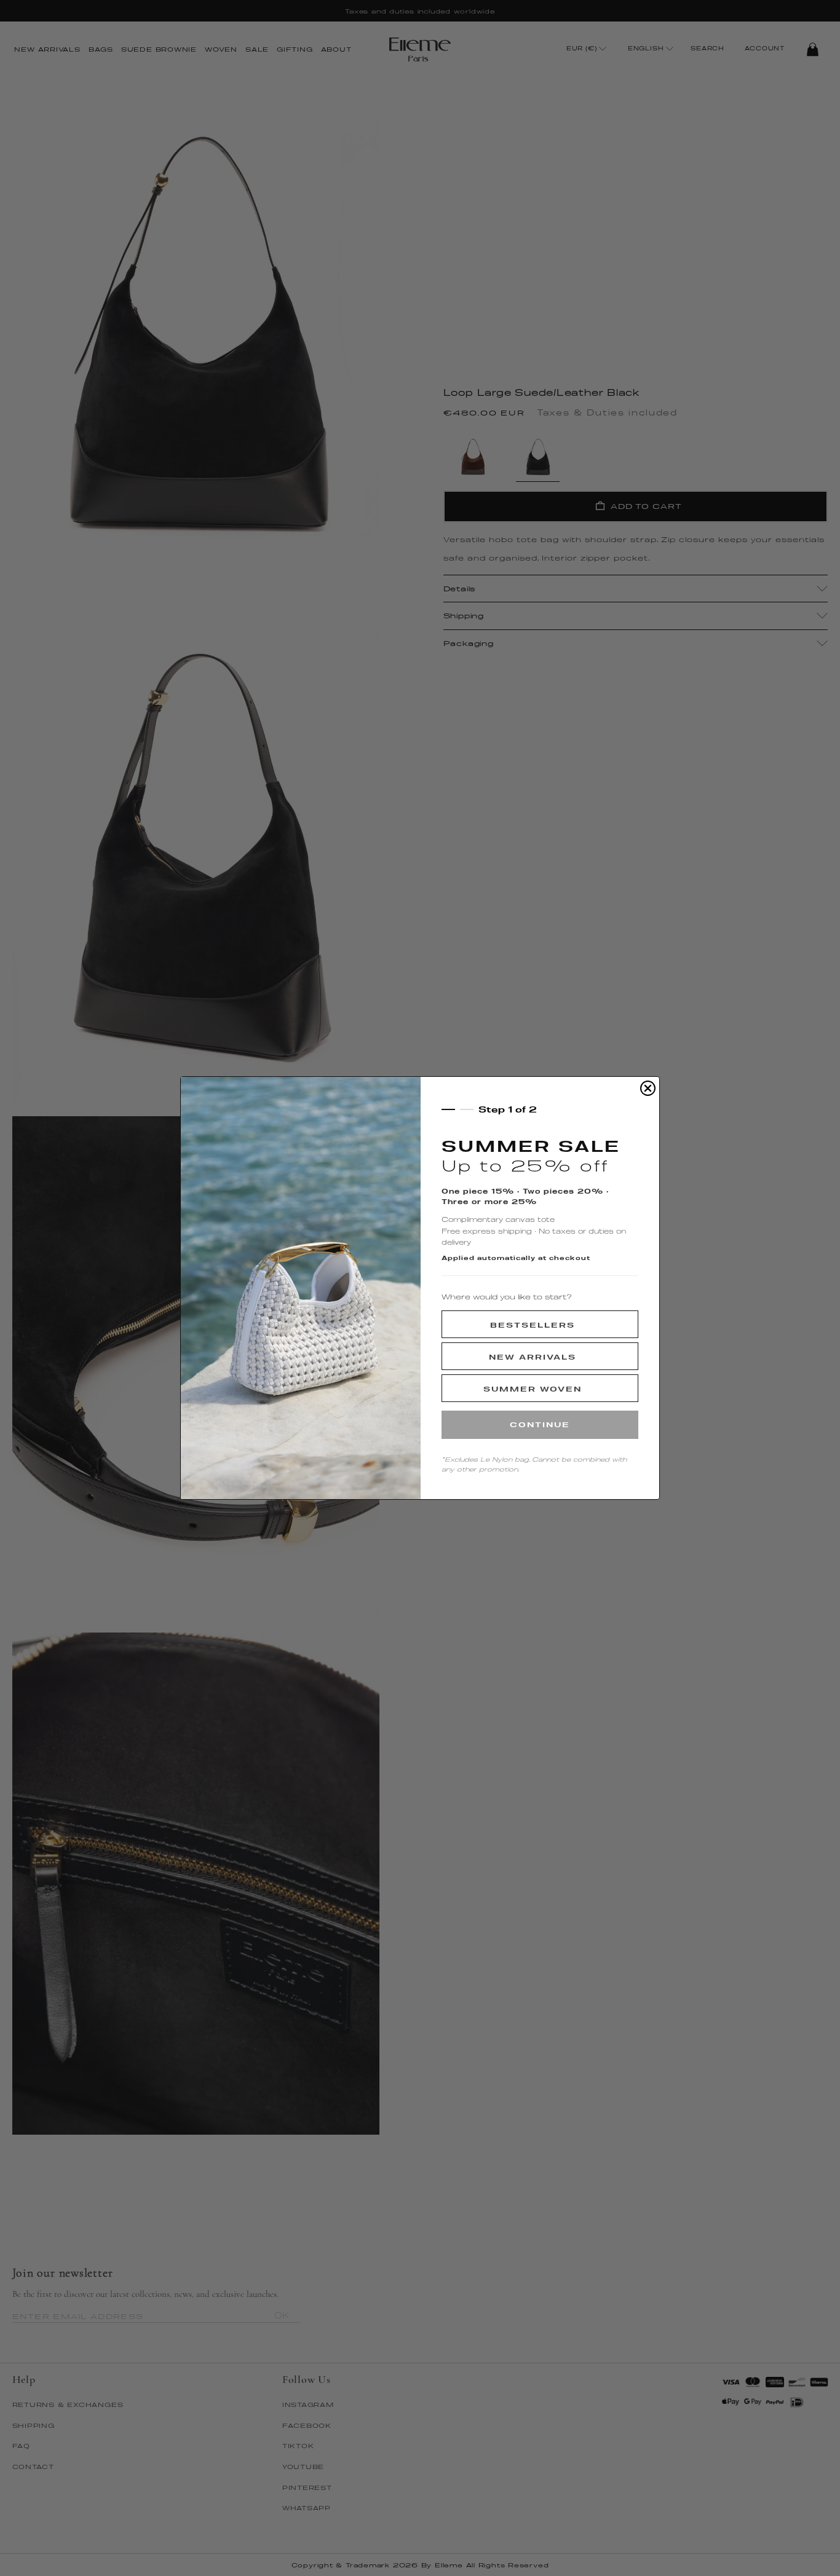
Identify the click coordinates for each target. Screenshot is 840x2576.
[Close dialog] (648, 1088)
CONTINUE (540, 1424)
